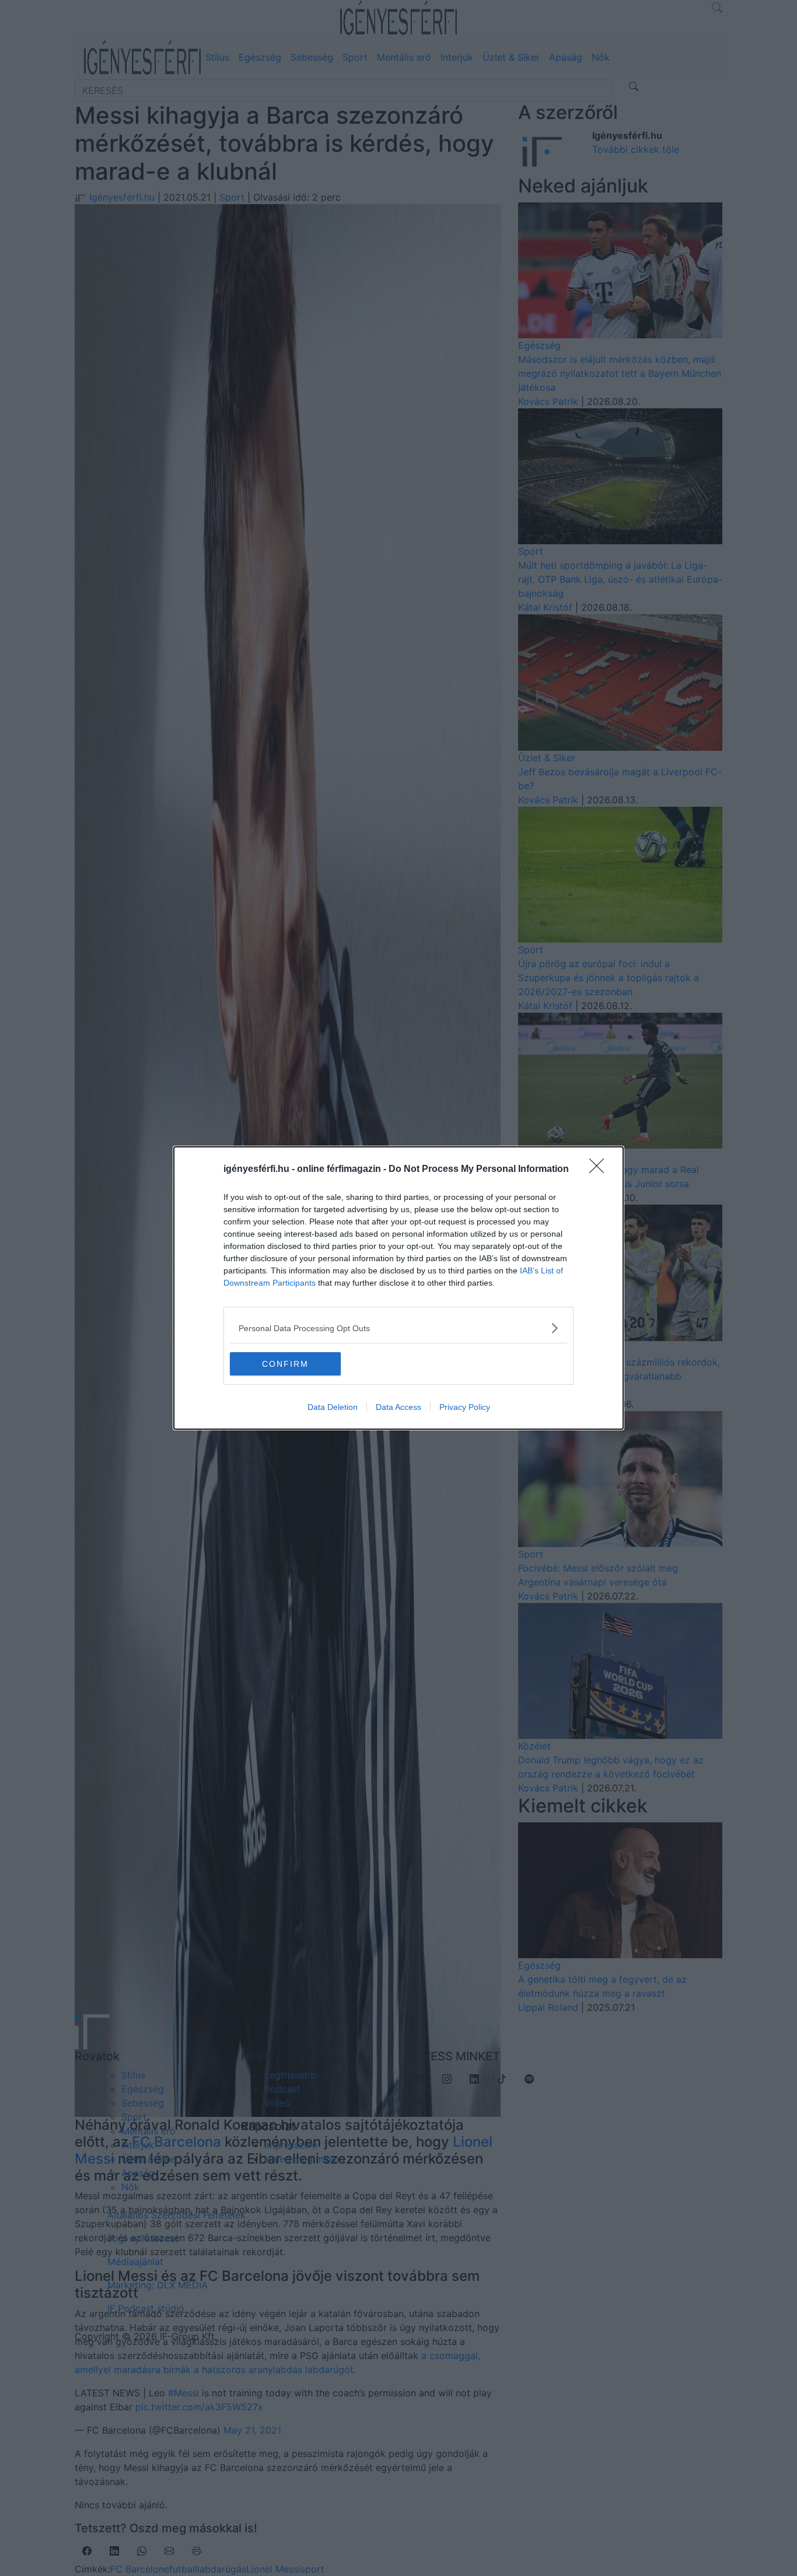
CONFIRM (285, 1364)
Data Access (398, 1407)
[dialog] (398, 1288)
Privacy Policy (465, 1407)
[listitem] (398, 1328)
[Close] (600, 1170)
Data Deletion (333, 1407)
